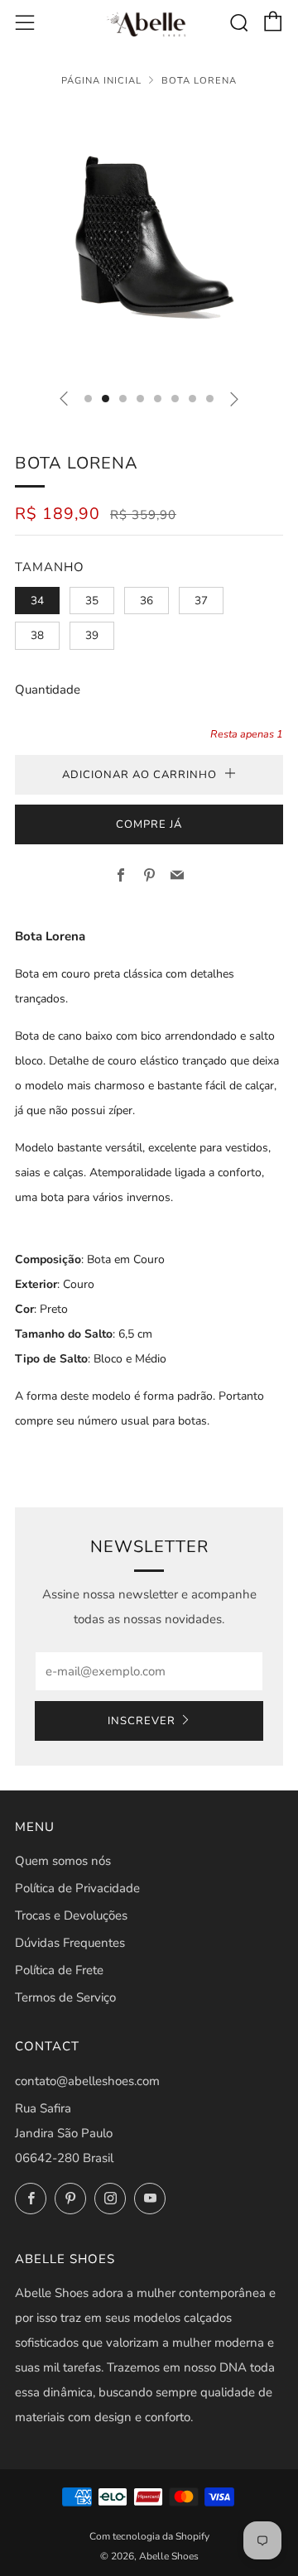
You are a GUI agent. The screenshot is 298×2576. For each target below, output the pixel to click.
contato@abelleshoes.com (87, 2081)
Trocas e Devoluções (71, 1915)
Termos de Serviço (65, 1997)
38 (37, 635)
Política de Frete (59, 1970)
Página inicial (101, 81)
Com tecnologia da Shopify (149, 2536)
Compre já (149, 824)
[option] (149, 241)
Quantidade (48, 690)
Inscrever (142, 1721)
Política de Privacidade (77, 1888)
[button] (88, 399)
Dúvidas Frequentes (70, 1943)
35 (92, 601)
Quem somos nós (63, 1861)
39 (92, 635)
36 (147, 601)
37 (201, 601)
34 (37, 601)
